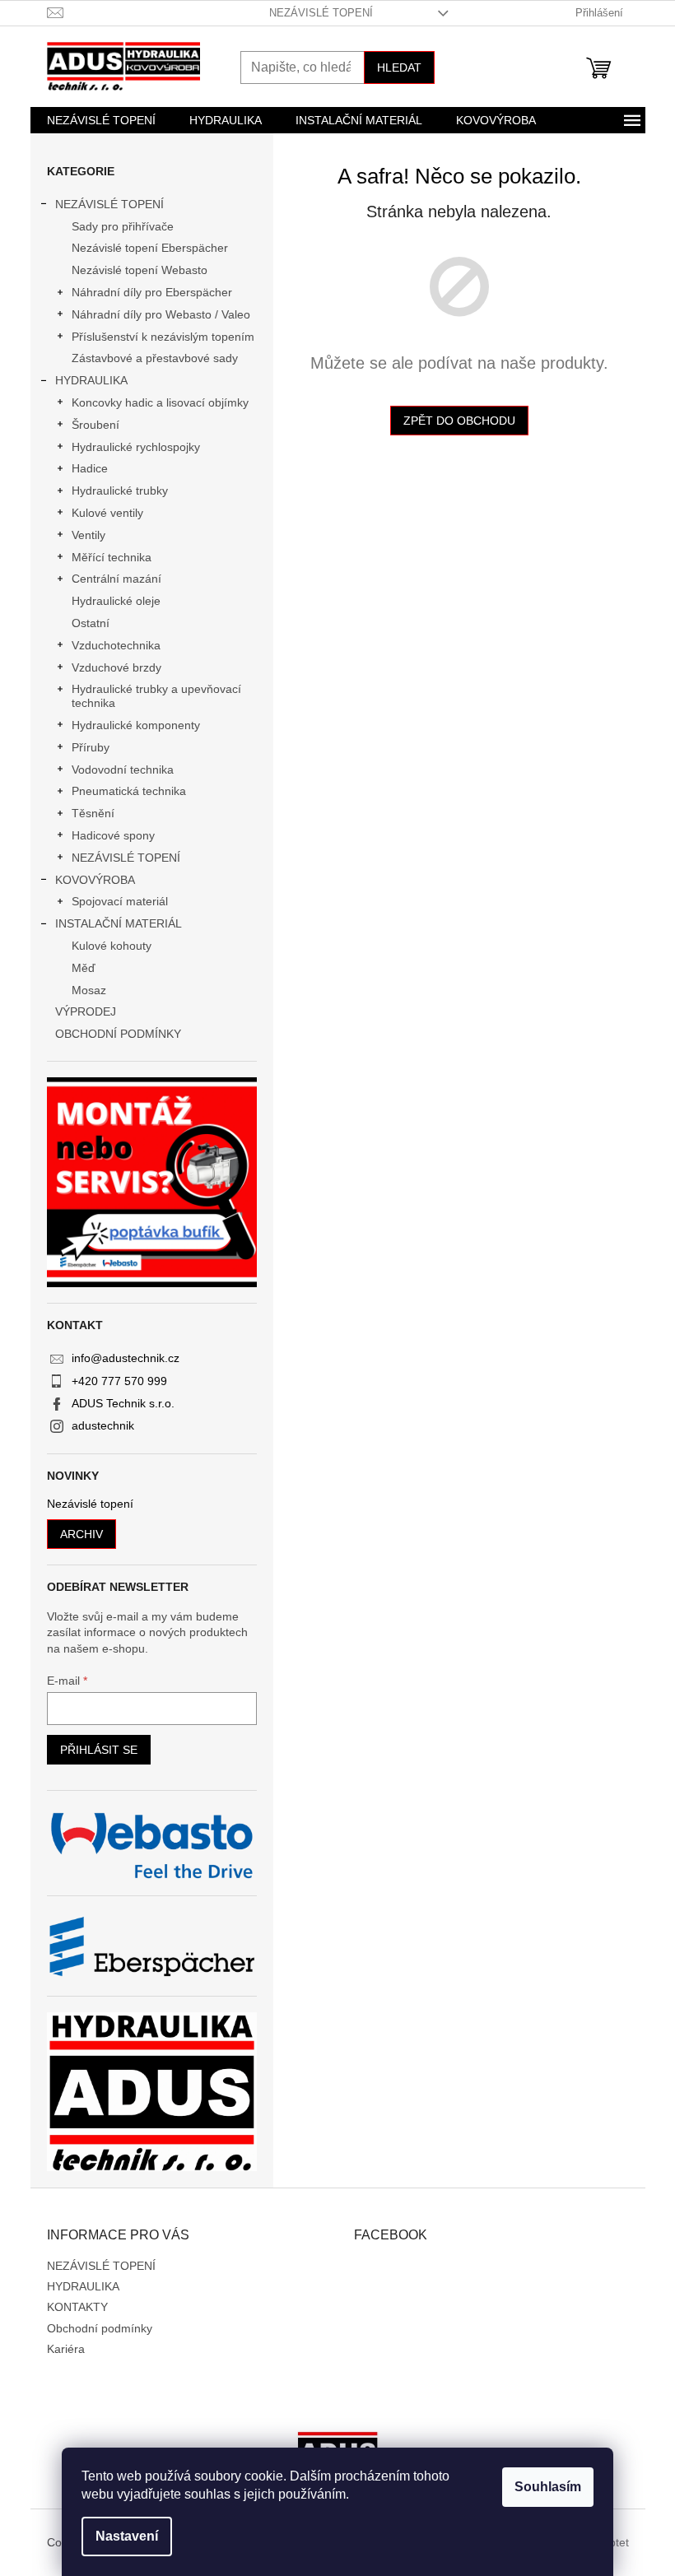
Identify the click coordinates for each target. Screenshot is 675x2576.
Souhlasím (548, 2487)
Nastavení (127, 2536)
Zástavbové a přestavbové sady (155, 358)
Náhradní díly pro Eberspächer (152, 292)
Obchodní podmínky (100, 2328)
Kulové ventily (107, 513)
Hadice (90, 468)
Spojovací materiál (120, 901)
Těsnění (93, 813)
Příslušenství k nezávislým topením (163, 337)
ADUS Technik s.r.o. (123, 1403)
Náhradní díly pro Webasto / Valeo (161, 314)
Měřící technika (112, 557)
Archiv (81, 1534)
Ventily (88, 535)
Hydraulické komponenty (136, 725)
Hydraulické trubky (120, 491)
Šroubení (95, 425)
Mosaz (89, 990)
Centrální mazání (116, 579)
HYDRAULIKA (91, 380)
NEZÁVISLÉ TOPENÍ (321, 13)
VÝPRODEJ (86, 1011)
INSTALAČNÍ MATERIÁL (119, 923)
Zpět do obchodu (459, 421)
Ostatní (91, 623)
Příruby (91, 747)
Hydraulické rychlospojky (136, 447)
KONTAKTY (77, 2307)
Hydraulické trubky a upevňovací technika (156, 696)
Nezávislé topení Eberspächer (150, 248)
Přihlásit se (99, 1750)
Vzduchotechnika (116, 645)
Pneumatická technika (129, 791)
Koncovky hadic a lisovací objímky (160, 402)
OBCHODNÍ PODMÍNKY (118, 1034)
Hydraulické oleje (116, 601)
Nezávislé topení (90, 1504)
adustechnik (103, 1425)
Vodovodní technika (123, 770)
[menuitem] (101, 120)
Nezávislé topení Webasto (140, 270)
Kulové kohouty (112, 946)
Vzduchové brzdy (116, 667)
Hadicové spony (113, 835)
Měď (84, 968)
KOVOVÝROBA (95, 880)
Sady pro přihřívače (123, 226)
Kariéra (66, 2349)
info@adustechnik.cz (126, 1358)
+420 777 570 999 (119, 1381)
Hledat (399, 67)
